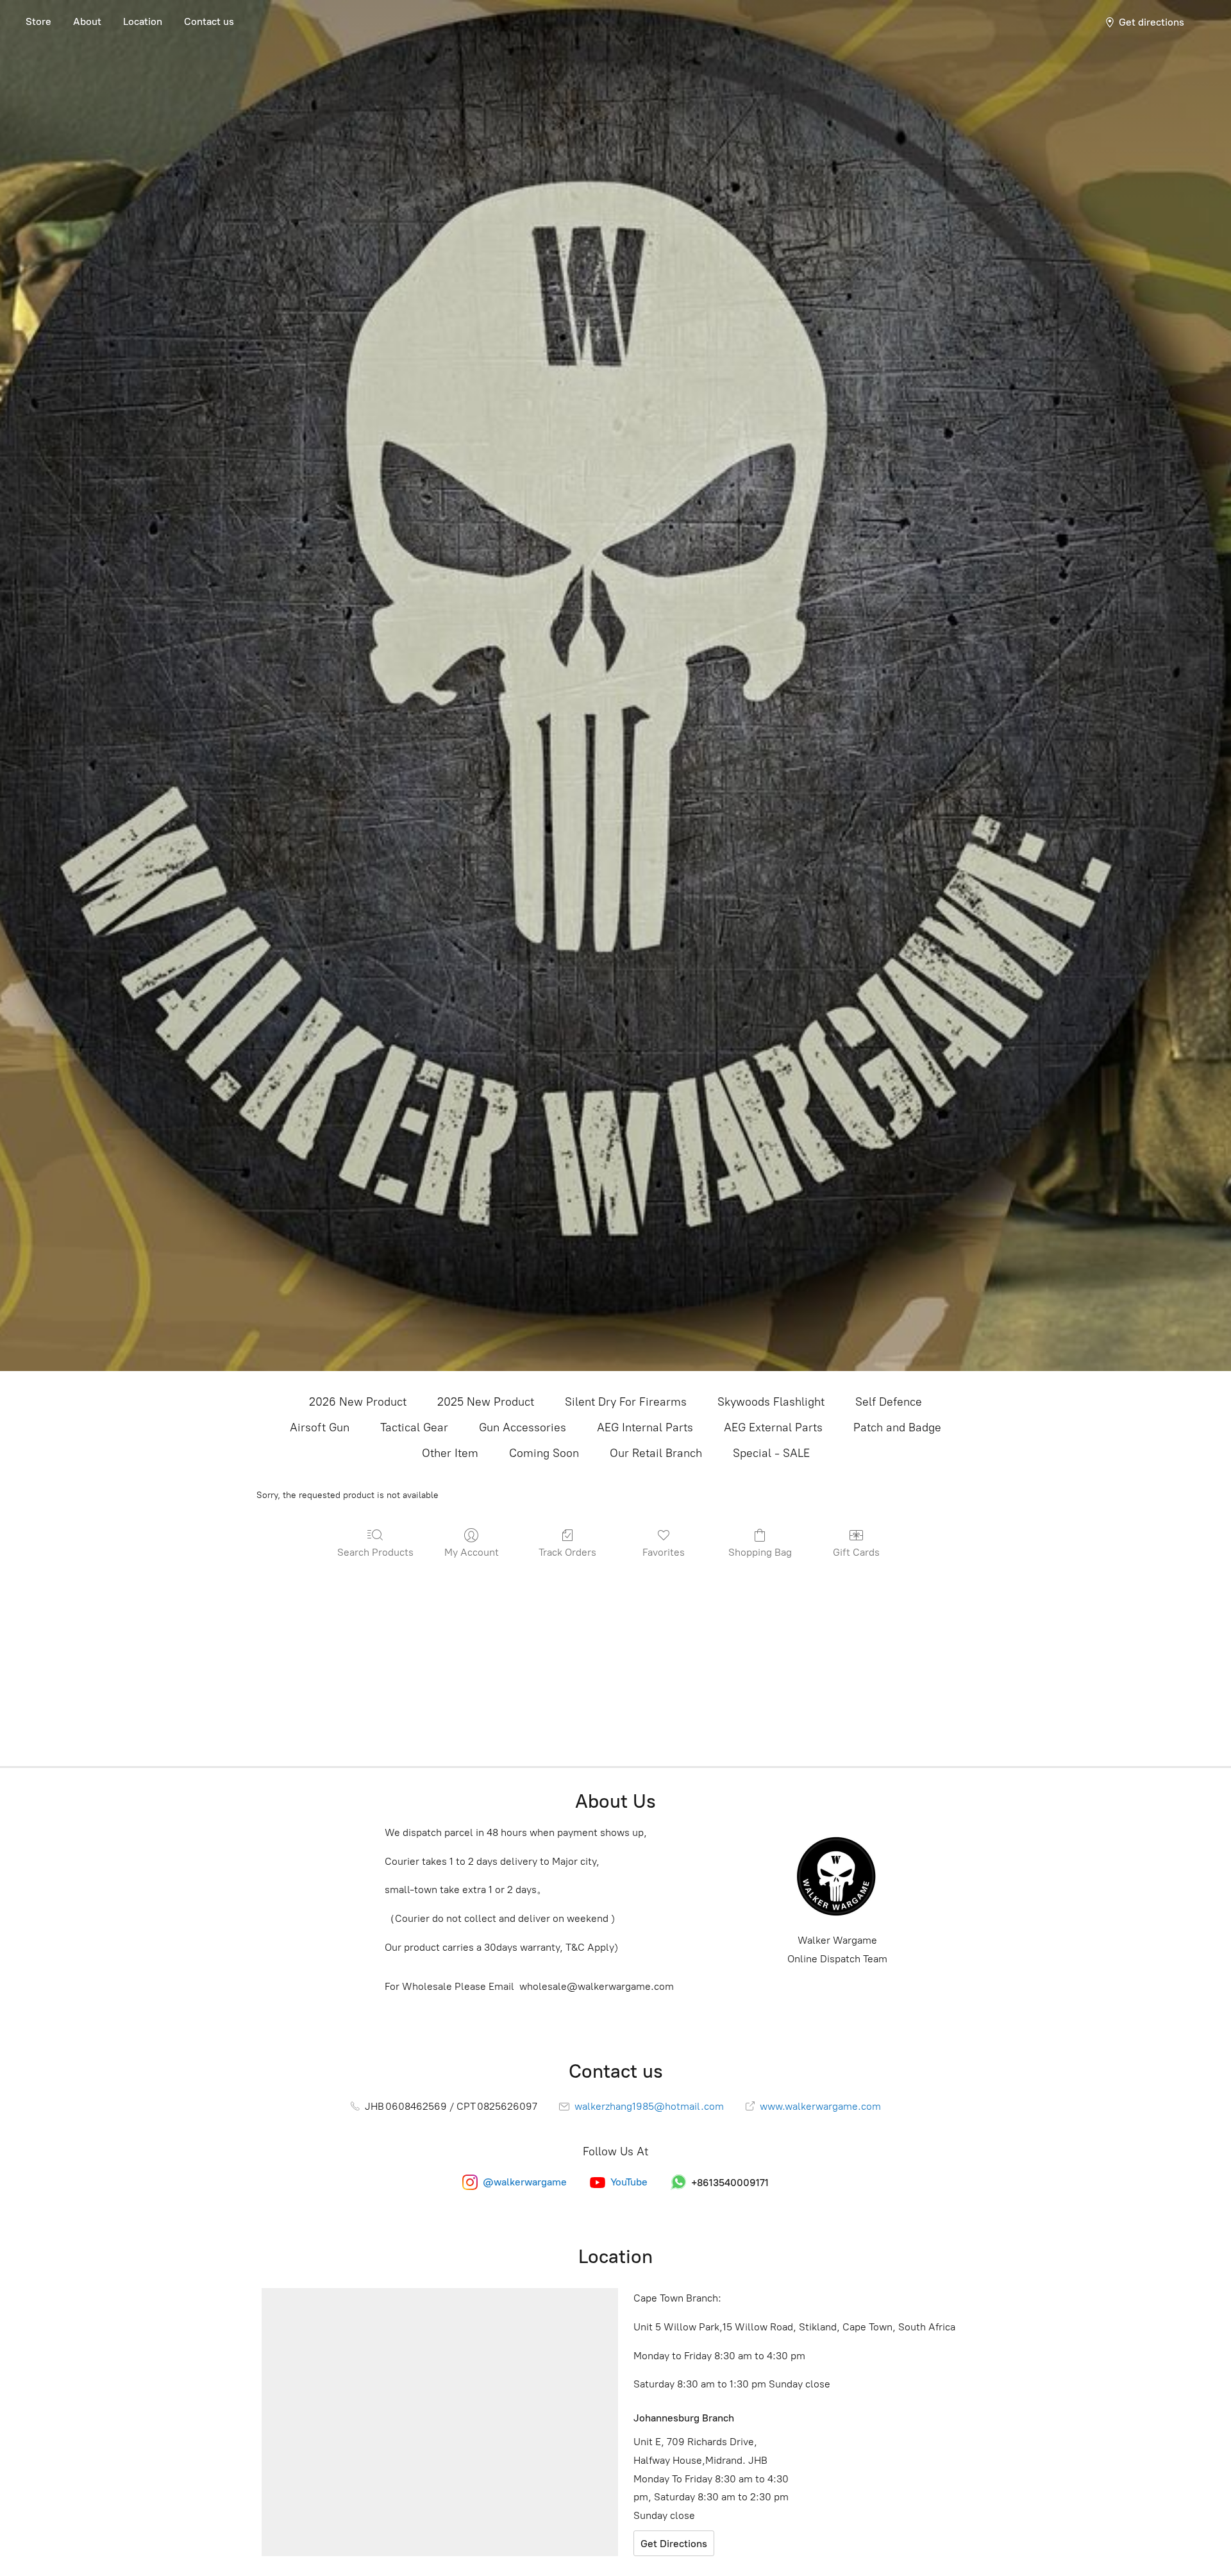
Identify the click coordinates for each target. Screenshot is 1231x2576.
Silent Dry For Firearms (626, 1402)
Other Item (450, 1453)
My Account (472, 1552)
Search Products (375, 1552)
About (87, 21)
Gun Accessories (523, 1427)
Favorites (664, 1552)
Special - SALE (771, 1453)
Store (38, 21)
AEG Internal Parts (645, 1427)
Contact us (209, 21)
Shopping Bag (760, 1552)
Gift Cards (856, 1552)
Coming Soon (544, 1453)
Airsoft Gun (320, 1427)
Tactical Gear (414, 1427)
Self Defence (889, 1402)
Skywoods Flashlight (771, 1402)
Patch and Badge (897, 1427)
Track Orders (567, 1552)
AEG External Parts (773, 1427)
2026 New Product (358, 1402)
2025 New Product (486, 1402)
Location (143, 21)
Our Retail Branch (656, 1453)
